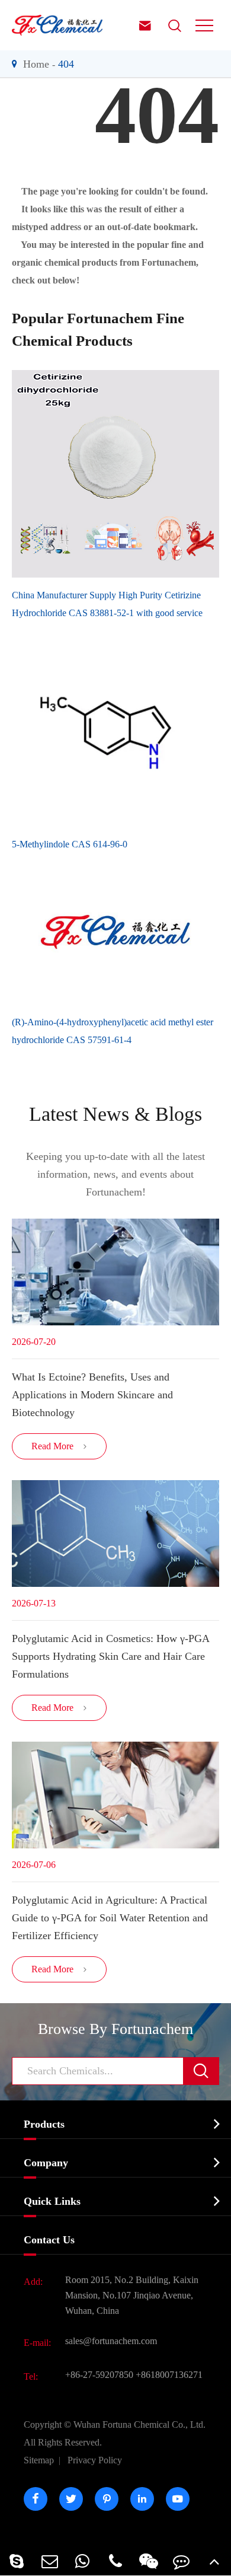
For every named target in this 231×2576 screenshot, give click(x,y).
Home (36, 64)
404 (66, 64)
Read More (60, 1446)
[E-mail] (50, 2561)
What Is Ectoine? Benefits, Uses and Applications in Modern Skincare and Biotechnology (92, 1395)
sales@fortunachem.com (111, 2341)
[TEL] (115, 2561)
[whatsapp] (82, 2561)
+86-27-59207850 (99, 2375)
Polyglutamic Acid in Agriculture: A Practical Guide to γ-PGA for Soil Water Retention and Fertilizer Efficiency (110, 1918)
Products (44, 2124)
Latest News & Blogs (115, 1114)
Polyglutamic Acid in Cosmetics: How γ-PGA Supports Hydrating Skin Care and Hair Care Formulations (110, 1656)
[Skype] (17, 2561)
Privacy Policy (95, 2460)
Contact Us (49, 2240)
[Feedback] (182, 2561)
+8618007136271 (169, 2375)
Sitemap (39, 2460)
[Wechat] (149, 2561)
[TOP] (214, 2561)
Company (46, 2163)
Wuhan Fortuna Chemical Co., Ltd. (115, 2433)
